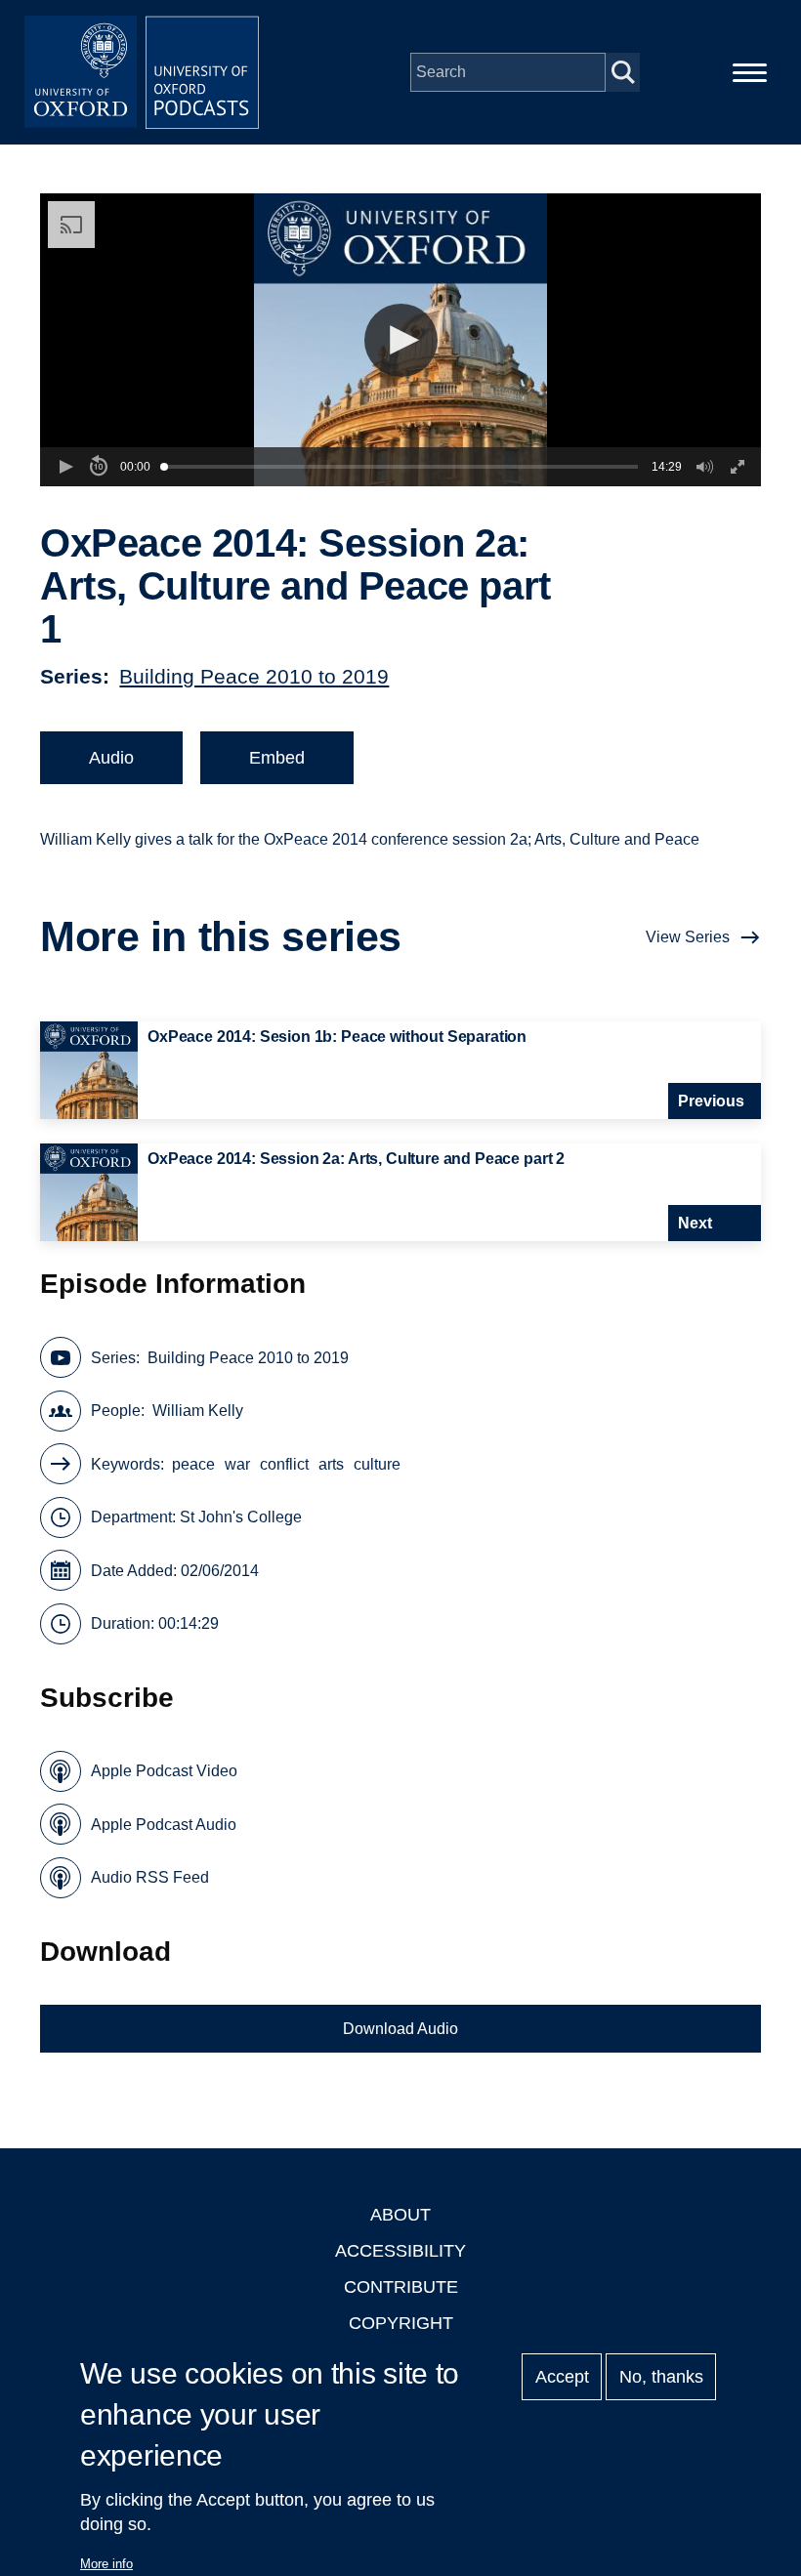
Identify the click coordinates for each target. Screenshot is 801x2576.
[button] (401, 340)
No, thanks (661, 2377)
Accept (562, 2377)
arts (331, 1464)
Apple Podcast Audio (164, 1825)
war (237, 1464)
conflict (284, 1464)
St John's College (241, 1517)
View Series (688, 937)
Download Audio (400, 2029)
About (400, 2215)
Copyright (401, 2323)
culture (377, 1464)
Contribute (401, 2287)
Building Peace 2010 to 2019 (254, 676)
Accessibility (400, 2251)
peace (193, 1464)
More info (106, 2564)
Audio (111, 758)
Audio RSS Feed (150, 1877)
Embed (277, 758)
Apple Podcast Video (164, 1771)
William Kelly (198, 1411)
